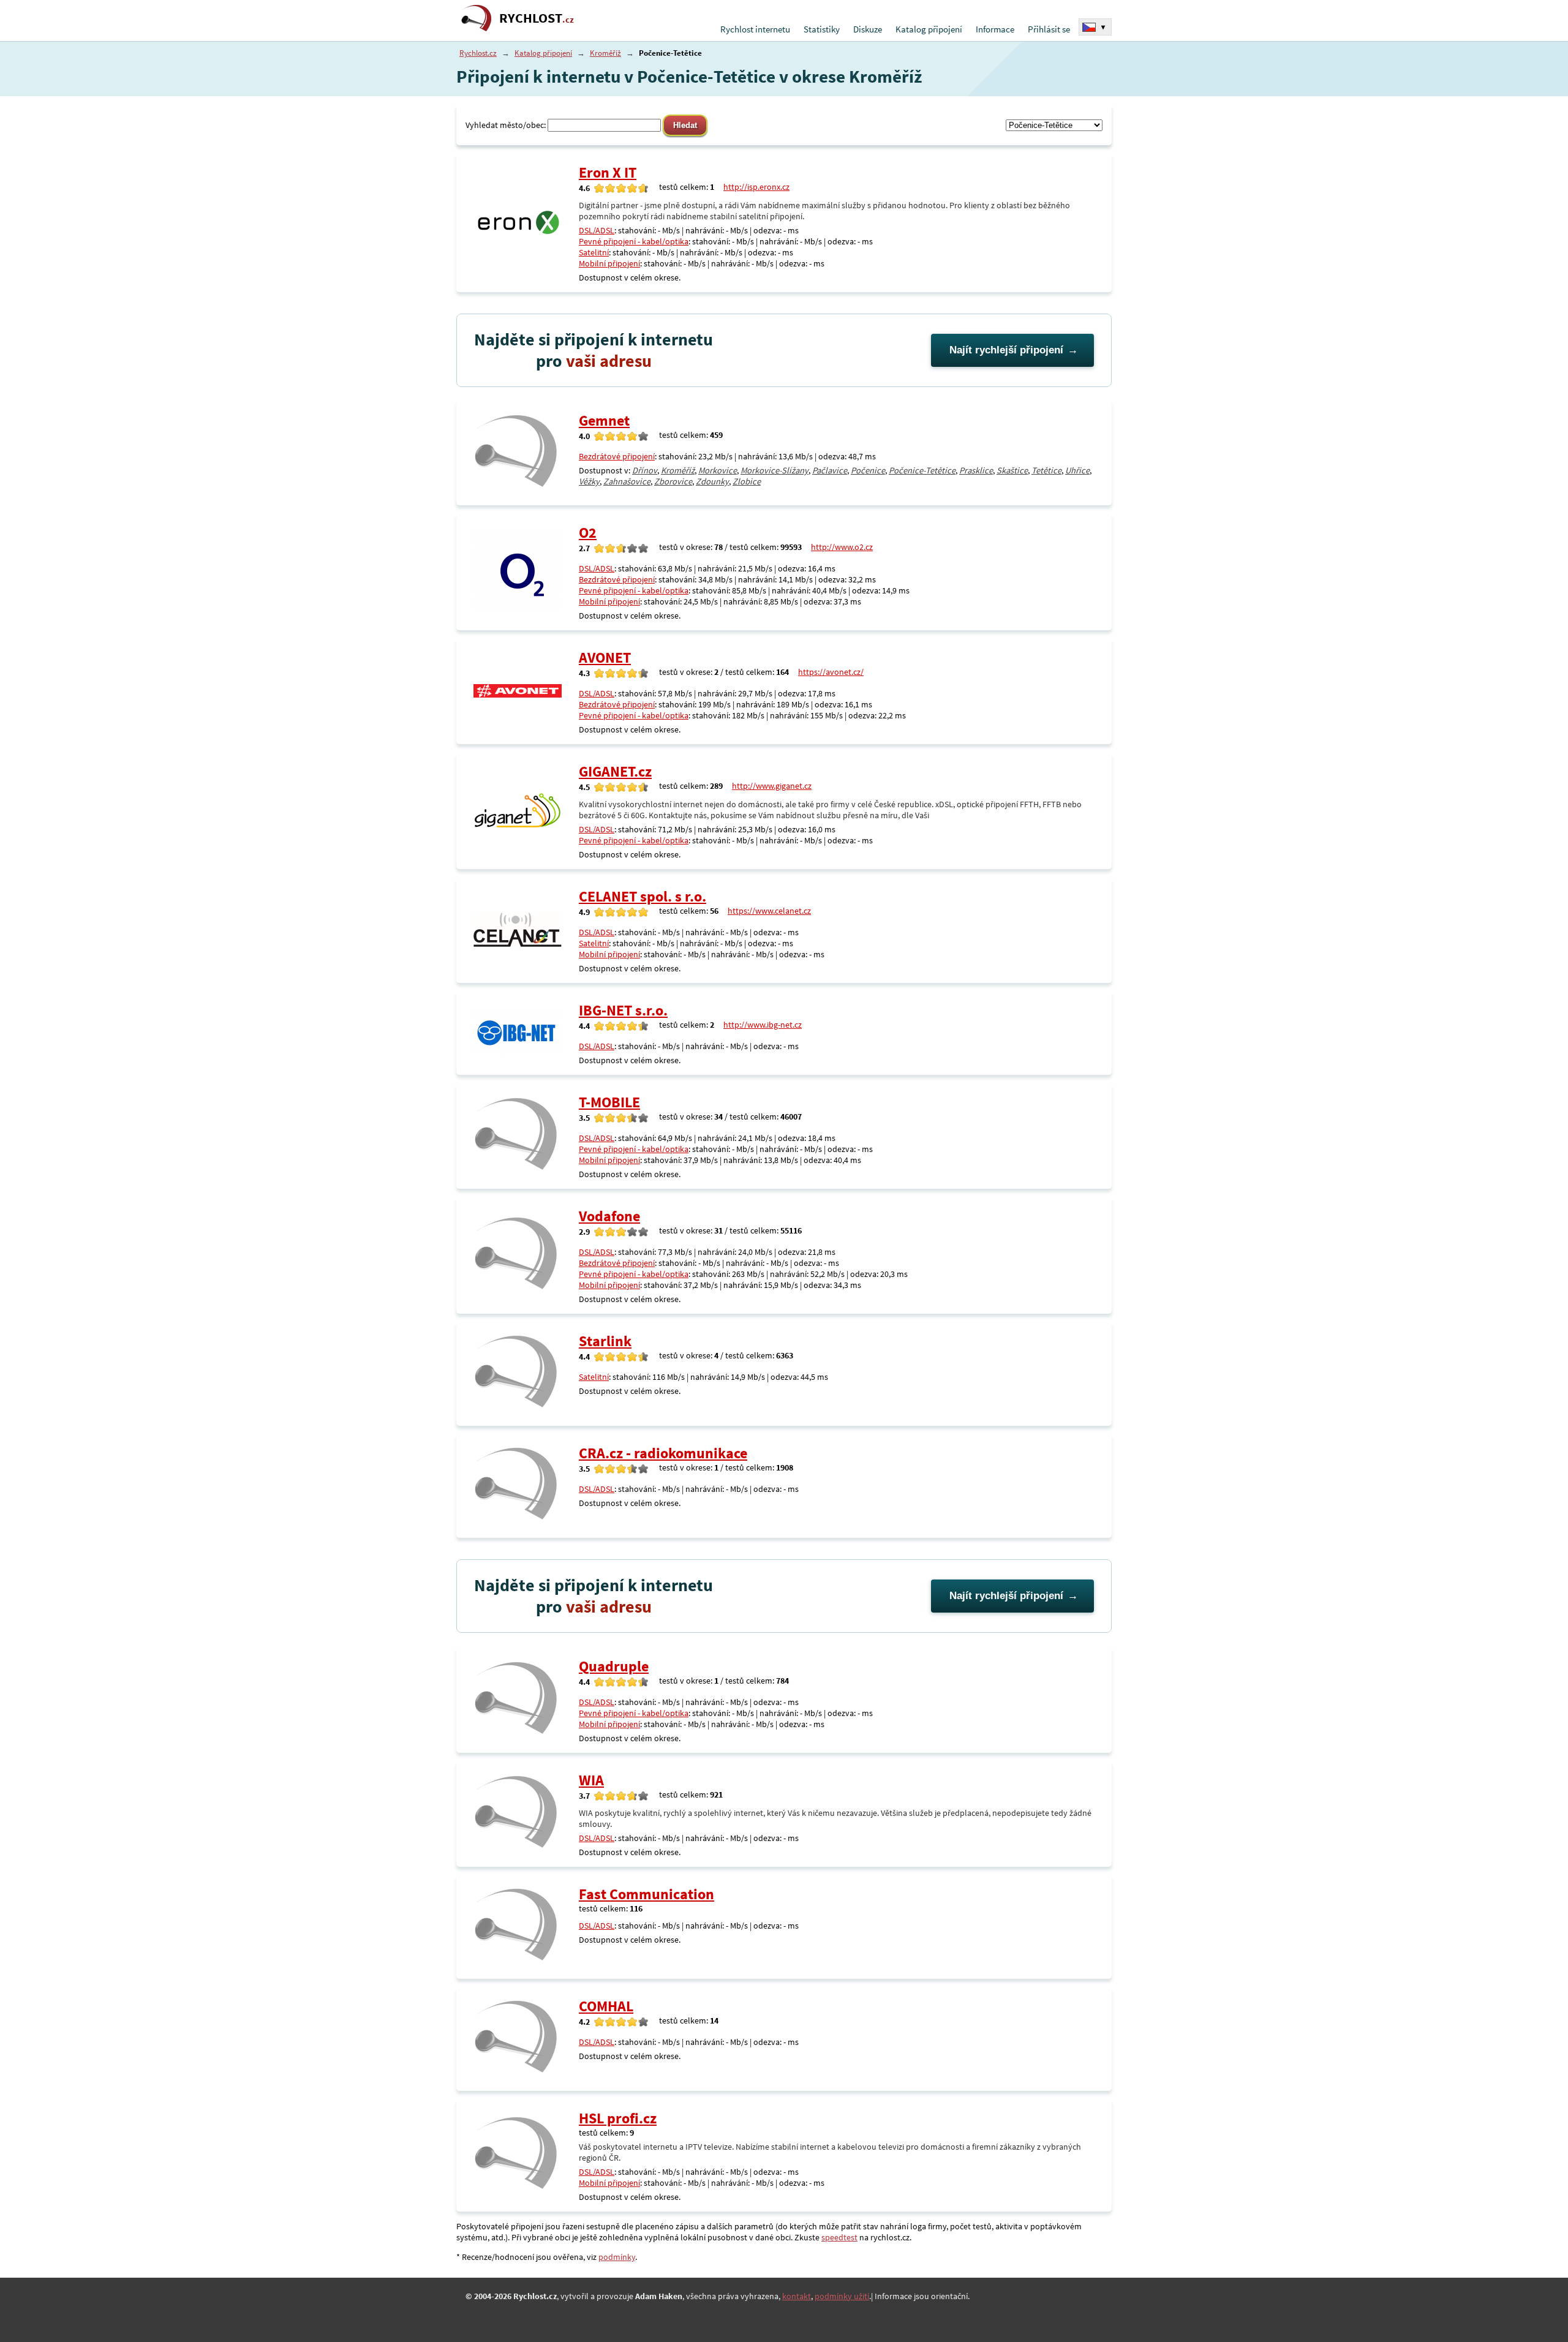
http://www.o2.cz (842, 547)
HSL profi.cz (618, 2118)
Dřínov (645, 470)
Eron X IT (608, 172)
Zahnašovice (627, 481)
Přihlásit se (1049, 29)
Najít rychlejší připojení (1006, 350)
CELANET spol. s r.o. (643, 896)
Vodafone (609, 1216)
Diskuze (868, 29)
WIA (591, 1780)
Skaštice (1012, 470)
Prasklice (976, 470)
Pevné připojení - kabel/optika (634, 241)
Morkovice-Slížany (775, 470)
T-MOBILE (609, 1102)
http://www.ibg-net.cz (763, 1025)
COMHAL (606, 2006)
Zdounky (712, 481)
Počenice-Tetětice (922, 470)
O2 (588, 533)
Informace (995, 29)
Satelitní (594, 252)
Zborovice (673, 481)
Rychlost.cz (478, 53)
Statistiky (822, 29)
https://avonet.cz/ (831, 672)
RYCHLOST (537, 18)
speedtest (839, 2237)
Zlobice (747, 481)
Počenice (868, 470)
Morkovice (718, 470)
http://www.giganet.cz (772, 786)
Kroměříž (605, 53)
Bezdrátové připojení (617, 456)
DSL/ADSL (597, 230)
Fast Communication (646, 1894)
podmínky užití (842, 2296)
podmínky (617, 2257)
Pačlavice (830, 470)
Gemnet (604, 420)
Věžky (589, 481)
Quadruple (614, 1666)
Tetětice (1046, 470)
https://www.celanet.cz (769, 911)
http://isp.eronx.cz (756, 187)
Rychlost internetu (755, 29)
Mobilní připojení (609, 263)
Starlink (605, 1341)
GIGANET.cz (615, 771)
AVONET (605, 657)
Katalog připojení (929, 29)
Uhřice (1077, 470)
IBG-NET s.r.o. (623, 1010)
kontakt (797, 2296)
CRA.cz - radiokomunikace (663, 1453)
